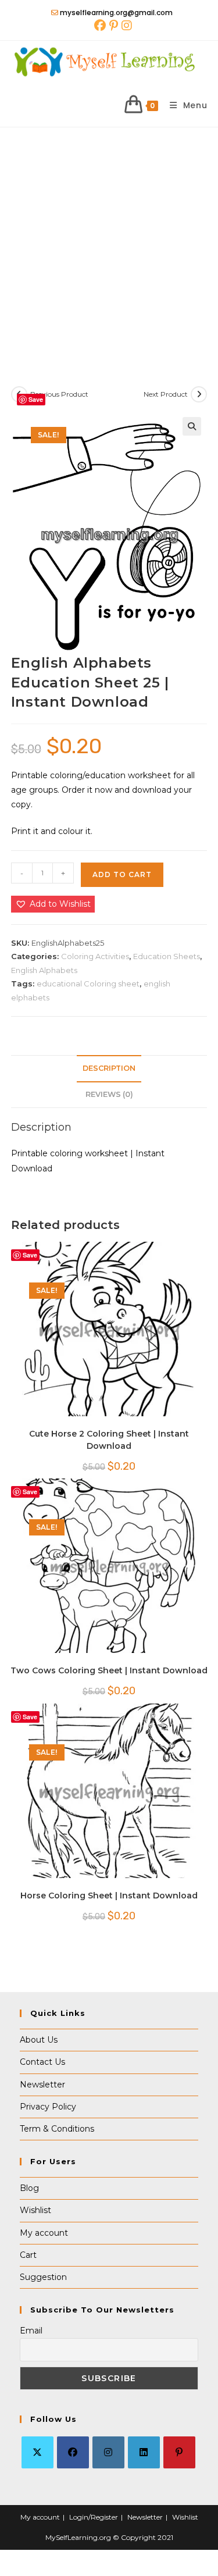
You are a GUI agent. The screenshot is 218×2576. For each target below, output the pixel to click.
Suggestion (43, 2277)
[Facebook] (73, 2452)
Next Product (166, 394)
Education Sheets (167, 956)
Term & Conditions (57, 2129)
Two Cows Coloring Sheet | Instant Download (109, 1670)
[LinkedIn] (144, 2452)
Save (36, 399)
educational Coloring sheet (88, 984)
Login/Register (94, 2517)
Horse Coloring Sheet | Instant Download (109, 1896)
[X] (37, 2452)
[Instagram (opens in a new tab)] (126, 26)
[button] (192, 426)
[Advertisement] (109, 242)
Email (31, 2331)
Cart (28, 2255)
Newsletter (42, 2085)
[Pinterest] (179, 2452)
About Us (39, 2040)
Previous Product (59, 394)
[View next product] (199, 394)
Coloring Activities (95, 956)
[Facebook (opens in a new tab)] (100, 26)
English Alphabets (44, 970)
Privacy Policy (48, 2107)
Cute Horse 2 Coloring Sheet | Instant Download (109, 1440)
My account (44, 2233)
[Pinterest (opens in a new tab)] (114, 26)
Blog (29, 2188)
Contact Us (42, 2062)
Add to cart (122, 874)
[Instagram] (108, 2452)
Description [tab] (109, 1068)
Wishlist (35, 2210)
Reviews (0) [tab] (109, 1094)
